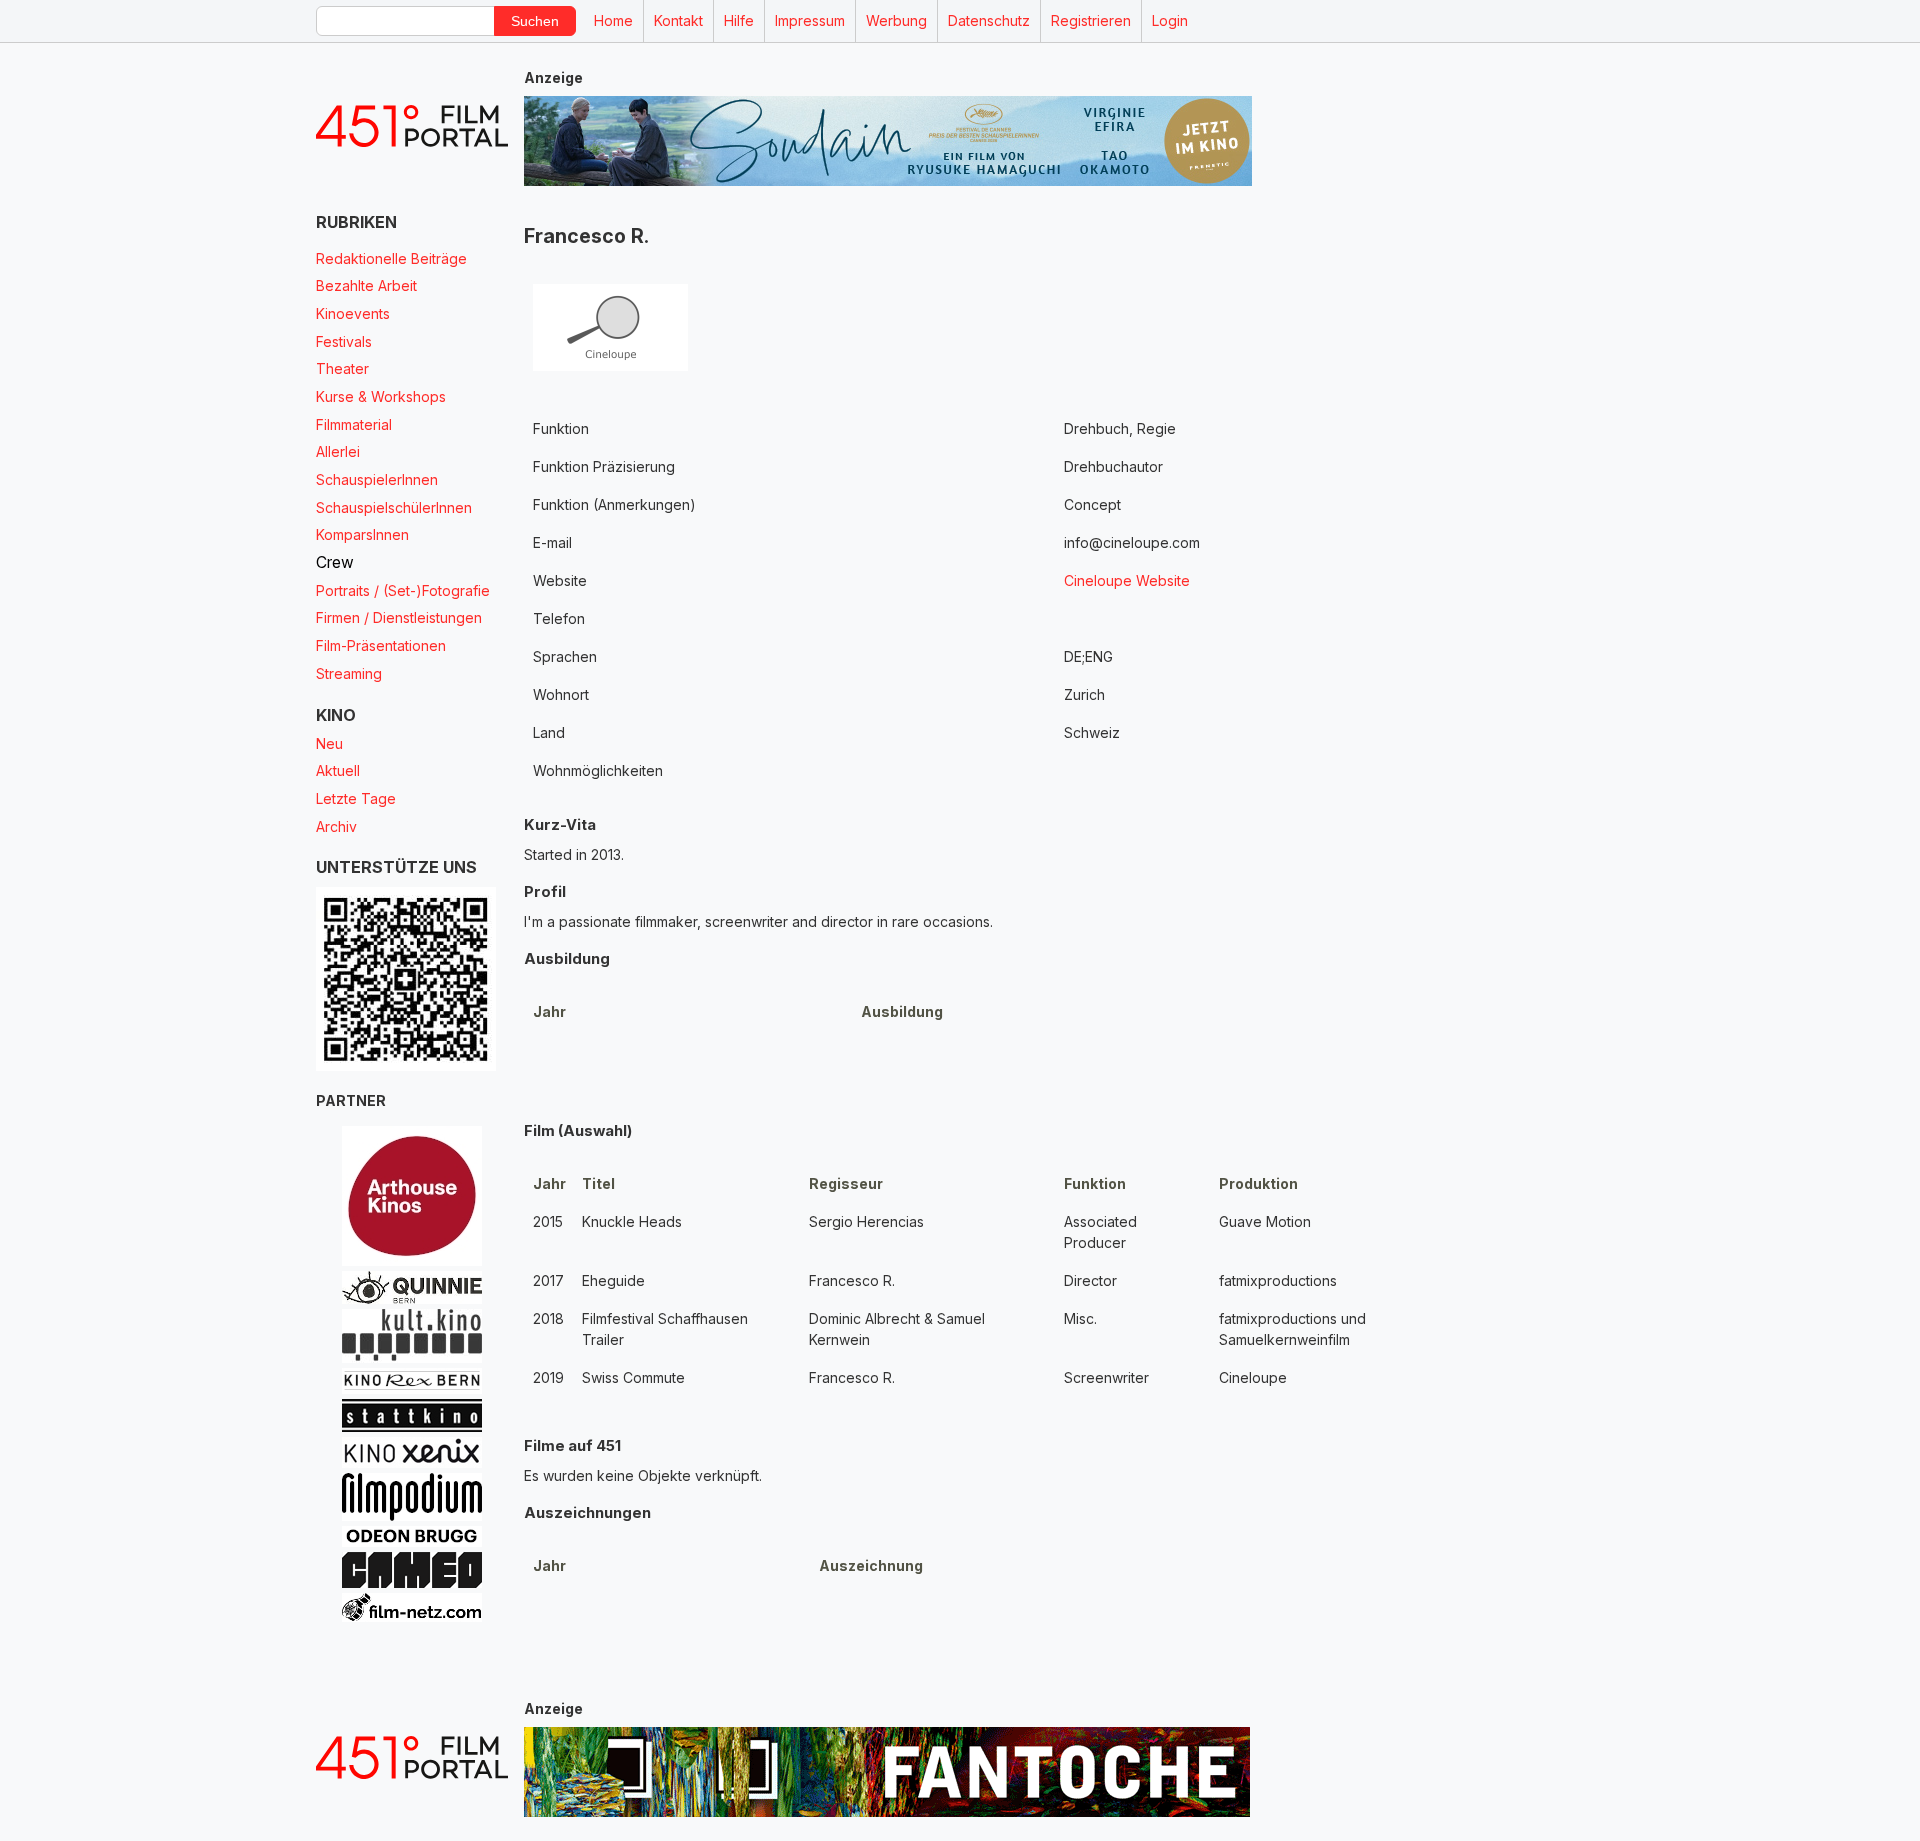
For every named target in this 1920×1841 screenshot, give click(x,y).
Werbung (896, 20)
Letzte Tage (356, 798)
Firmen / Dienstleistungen (399, 617)
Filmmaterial (354, 424)
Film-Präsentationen (381, 645)
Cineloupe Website (1127, 580)
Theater (342, 368)
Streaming (349, 673)
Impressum (810, 20)
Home (613, 20)
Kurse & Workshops (381, 396)
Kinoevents (353, 313)
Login (1170, 20)
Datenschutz (989, 20)
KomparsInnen (362, 534)
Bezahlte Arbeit (366, 285)
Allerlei (338, 451)
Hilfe (739, 20)
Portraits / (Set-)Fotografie (403, 590)
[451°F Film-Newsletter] (412, 126)
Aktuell (338, 770)
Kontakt (678, 20)
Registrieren (1091, 20)
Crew (335, 562)
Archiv (336, 826)
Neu (329, 743)
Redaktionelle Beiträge (391, 258)
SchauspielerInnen (377, 479)
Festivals (344, 341)
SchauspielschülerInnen (394, 507)
